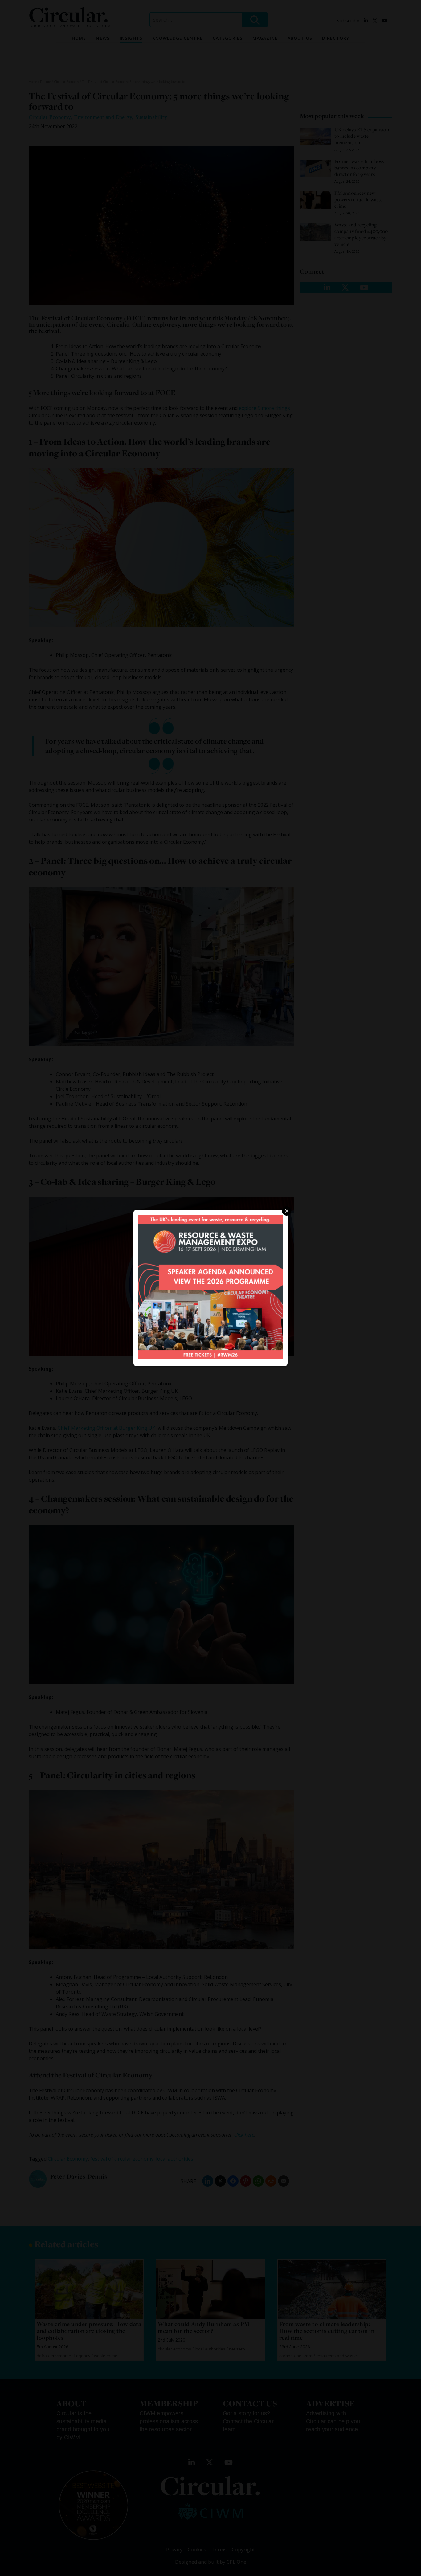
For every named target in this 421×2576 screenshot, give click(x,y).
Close (287, 1211)
